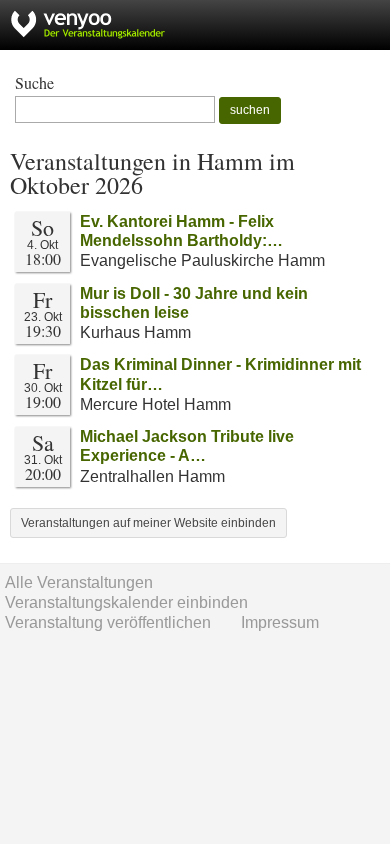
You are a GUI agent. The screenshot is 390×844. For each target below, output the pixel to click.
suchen (250, 110)
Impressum (280, 622)
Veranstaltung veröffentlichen (108, 622)
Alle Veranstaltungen (79, 582)
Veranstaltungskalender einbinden (126, 602)
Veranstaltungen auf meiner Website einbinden (148, 523)
